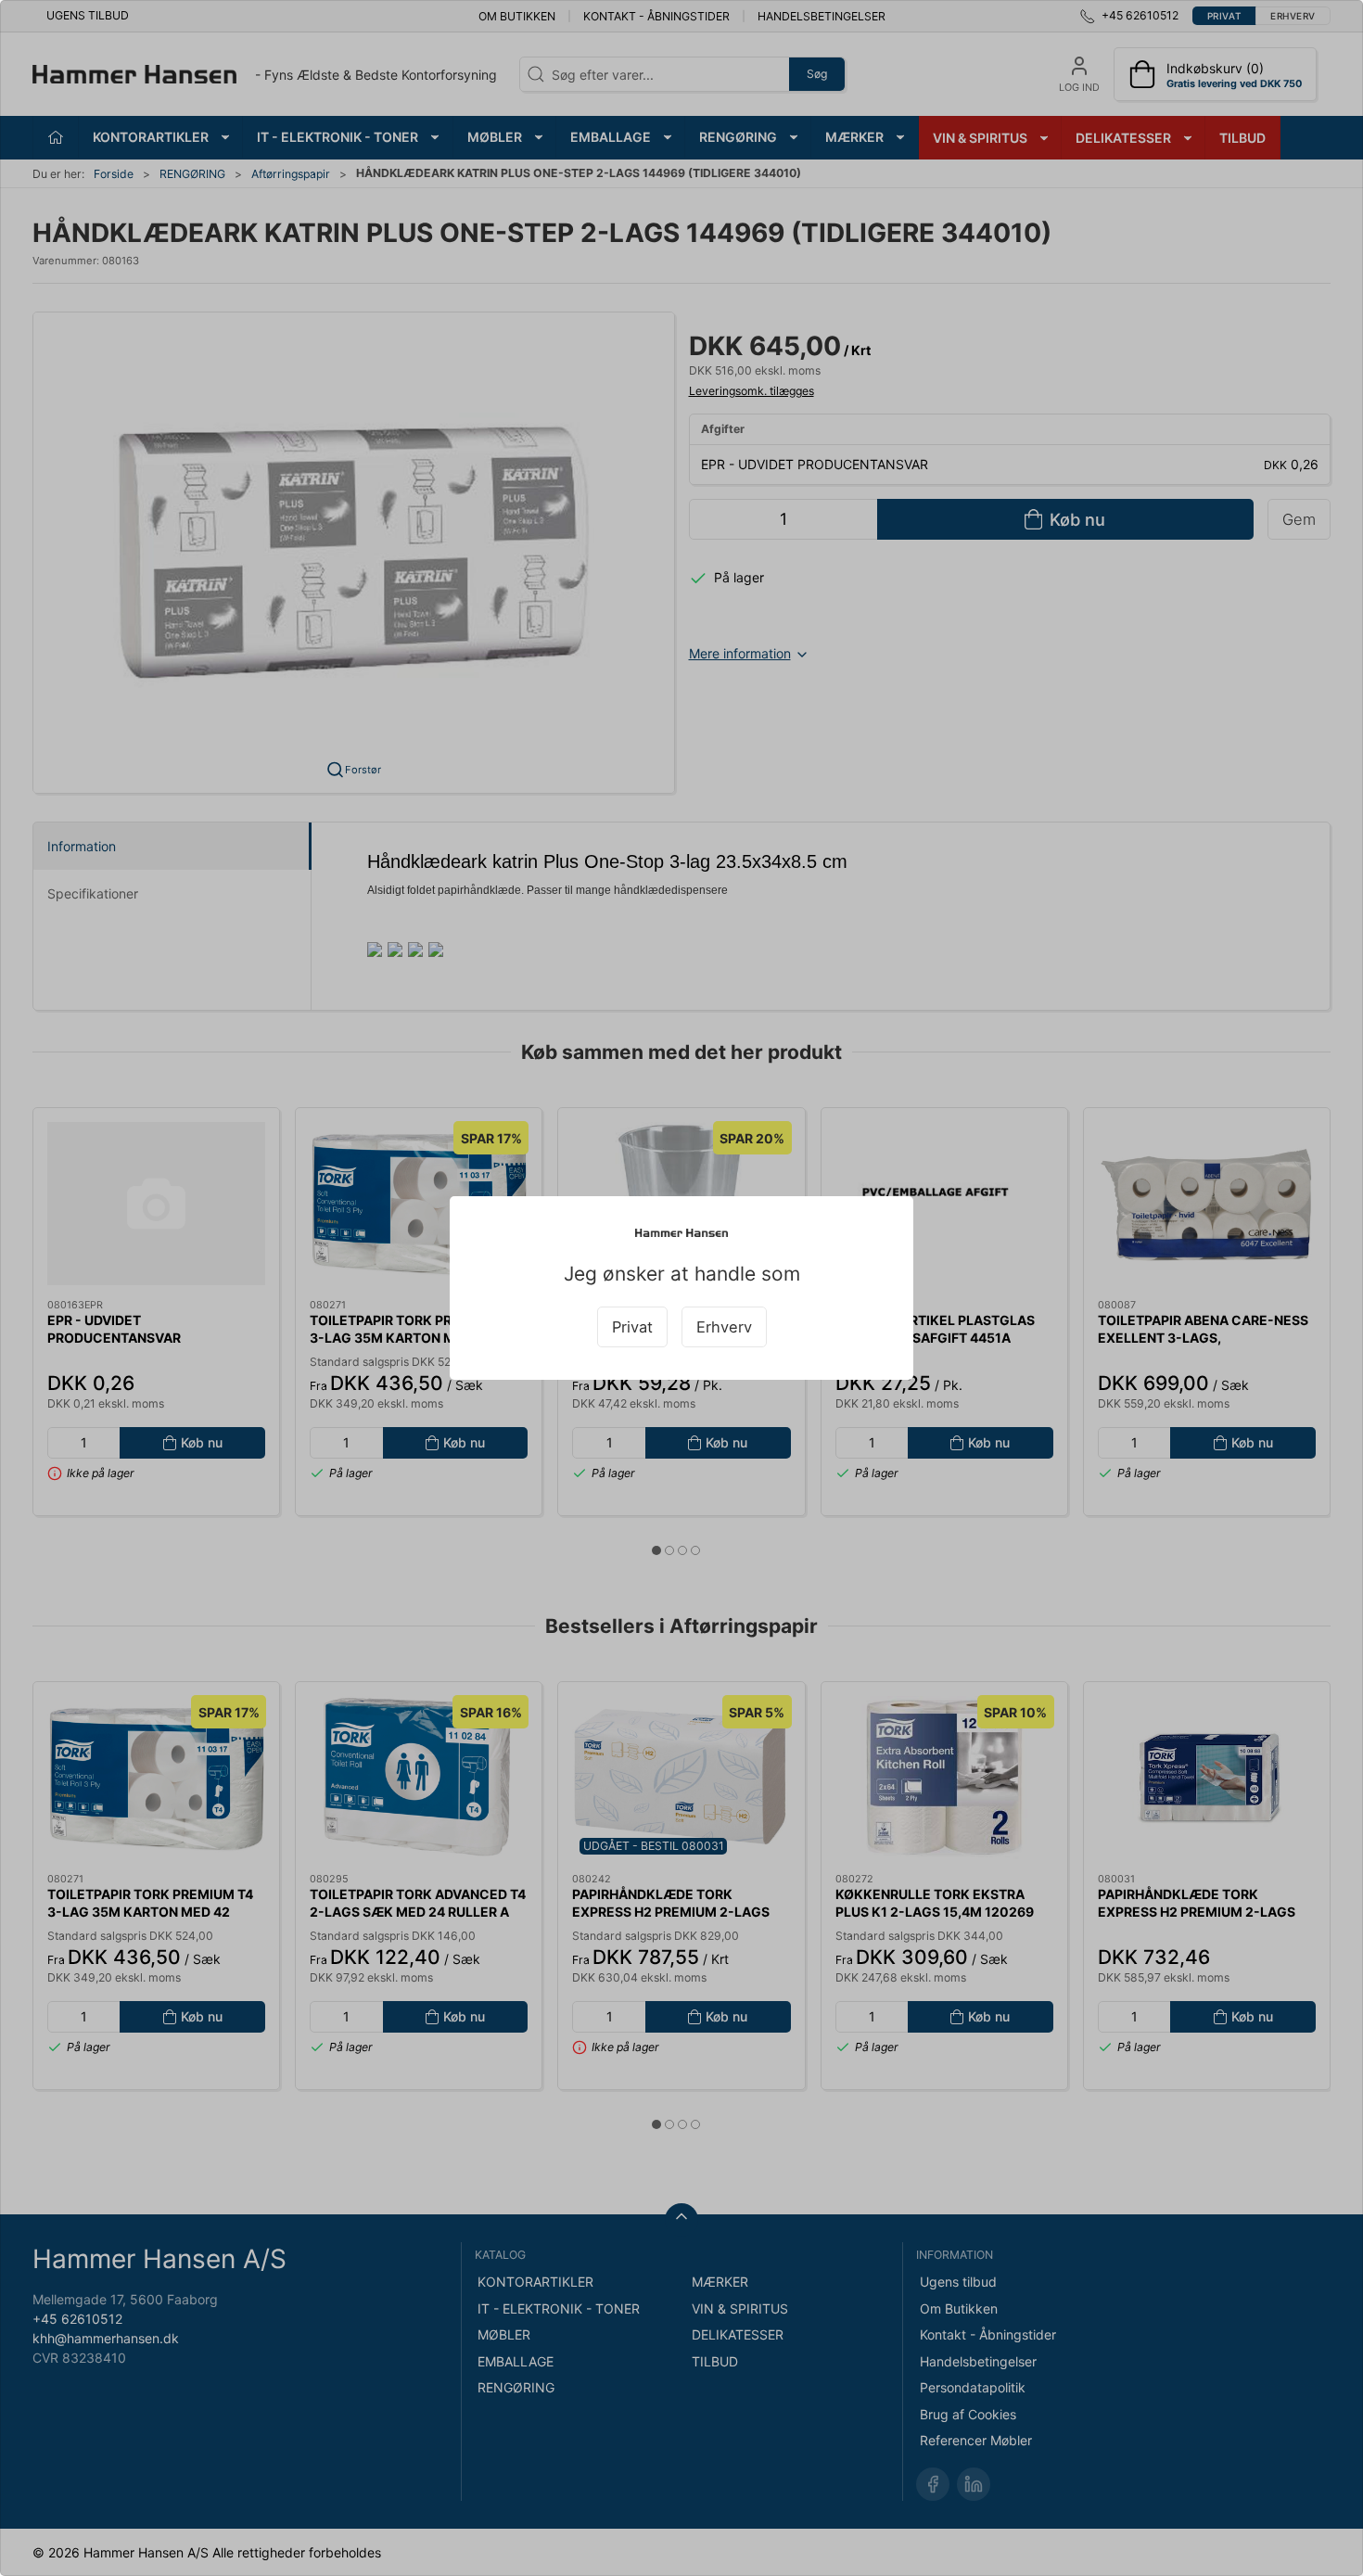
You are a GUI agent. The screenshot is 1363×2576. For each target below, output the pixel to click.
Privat (632, 1327)
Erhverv (724, 1327)
